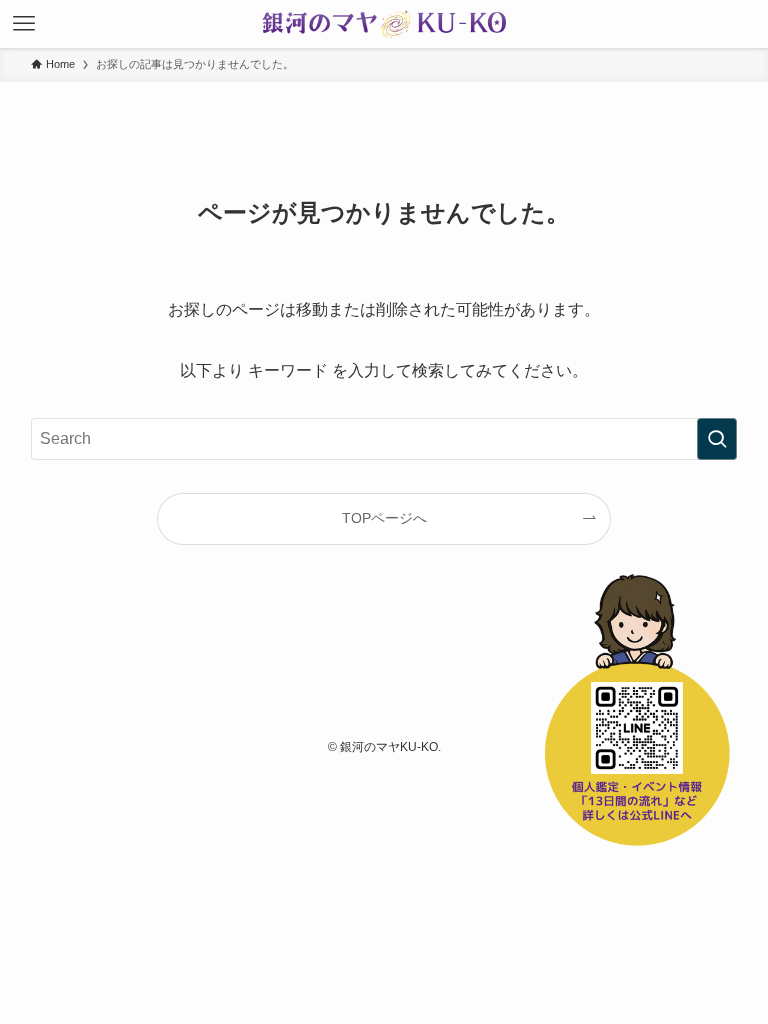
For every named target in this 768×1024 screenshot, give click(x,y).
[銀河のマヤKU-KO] (384, 24)
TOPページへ (384, 518)
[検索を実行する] (717, 439)
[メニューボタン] (24, 24)
